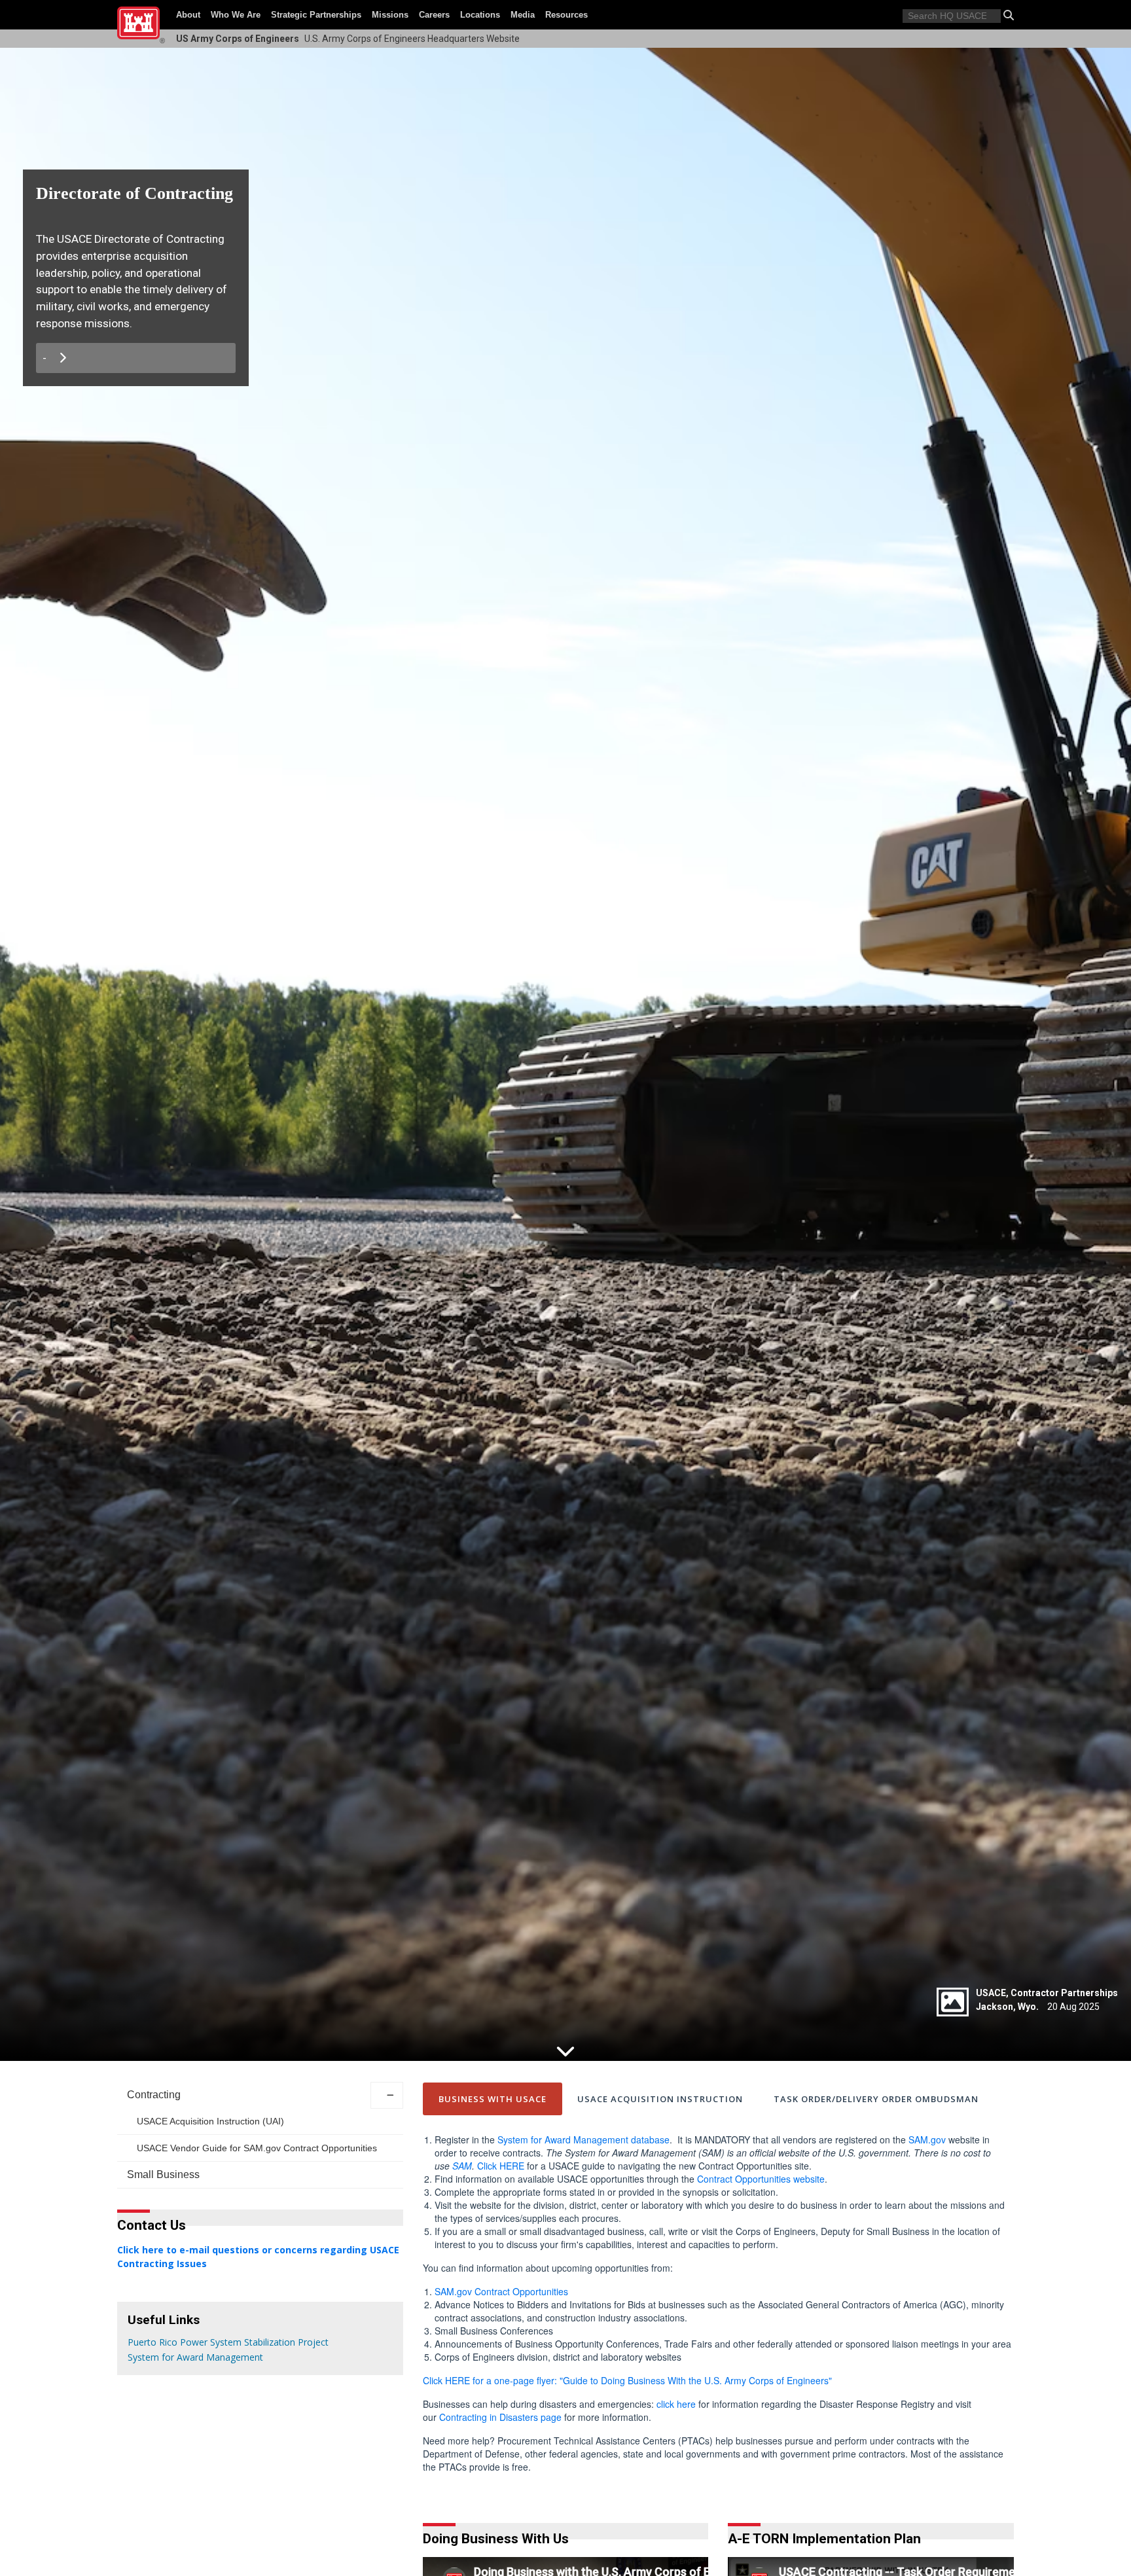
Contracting (154, 2095)
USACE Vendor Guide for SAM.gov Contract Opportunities (257, 2148)
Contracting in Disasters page (500, 2417)
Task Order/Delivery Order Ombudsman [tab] (876, 2099)
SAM (462, 2166)
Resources (566, 15)
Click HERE (501, 2166)
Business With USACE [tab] (493, 2099)
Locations (480, 15)
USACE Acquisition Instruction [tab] (660, 2099)
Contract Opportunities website (761, 2179)
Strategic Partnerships (316, 15)
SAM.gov (927, 2139)
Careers (434, 15)
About (188, 15)
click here (676, 2404)
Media (523, 15)
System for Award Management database (583, 2139)
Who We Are (236, 15)
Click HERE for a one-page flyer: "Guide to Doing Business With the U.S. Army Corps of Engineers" (627, 2380)
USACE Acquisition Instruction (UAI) (210, 2121)
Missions (390, 15)
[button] (1009, 15)
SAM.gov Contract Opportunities (501, 2291)
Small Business (163, 2174)
